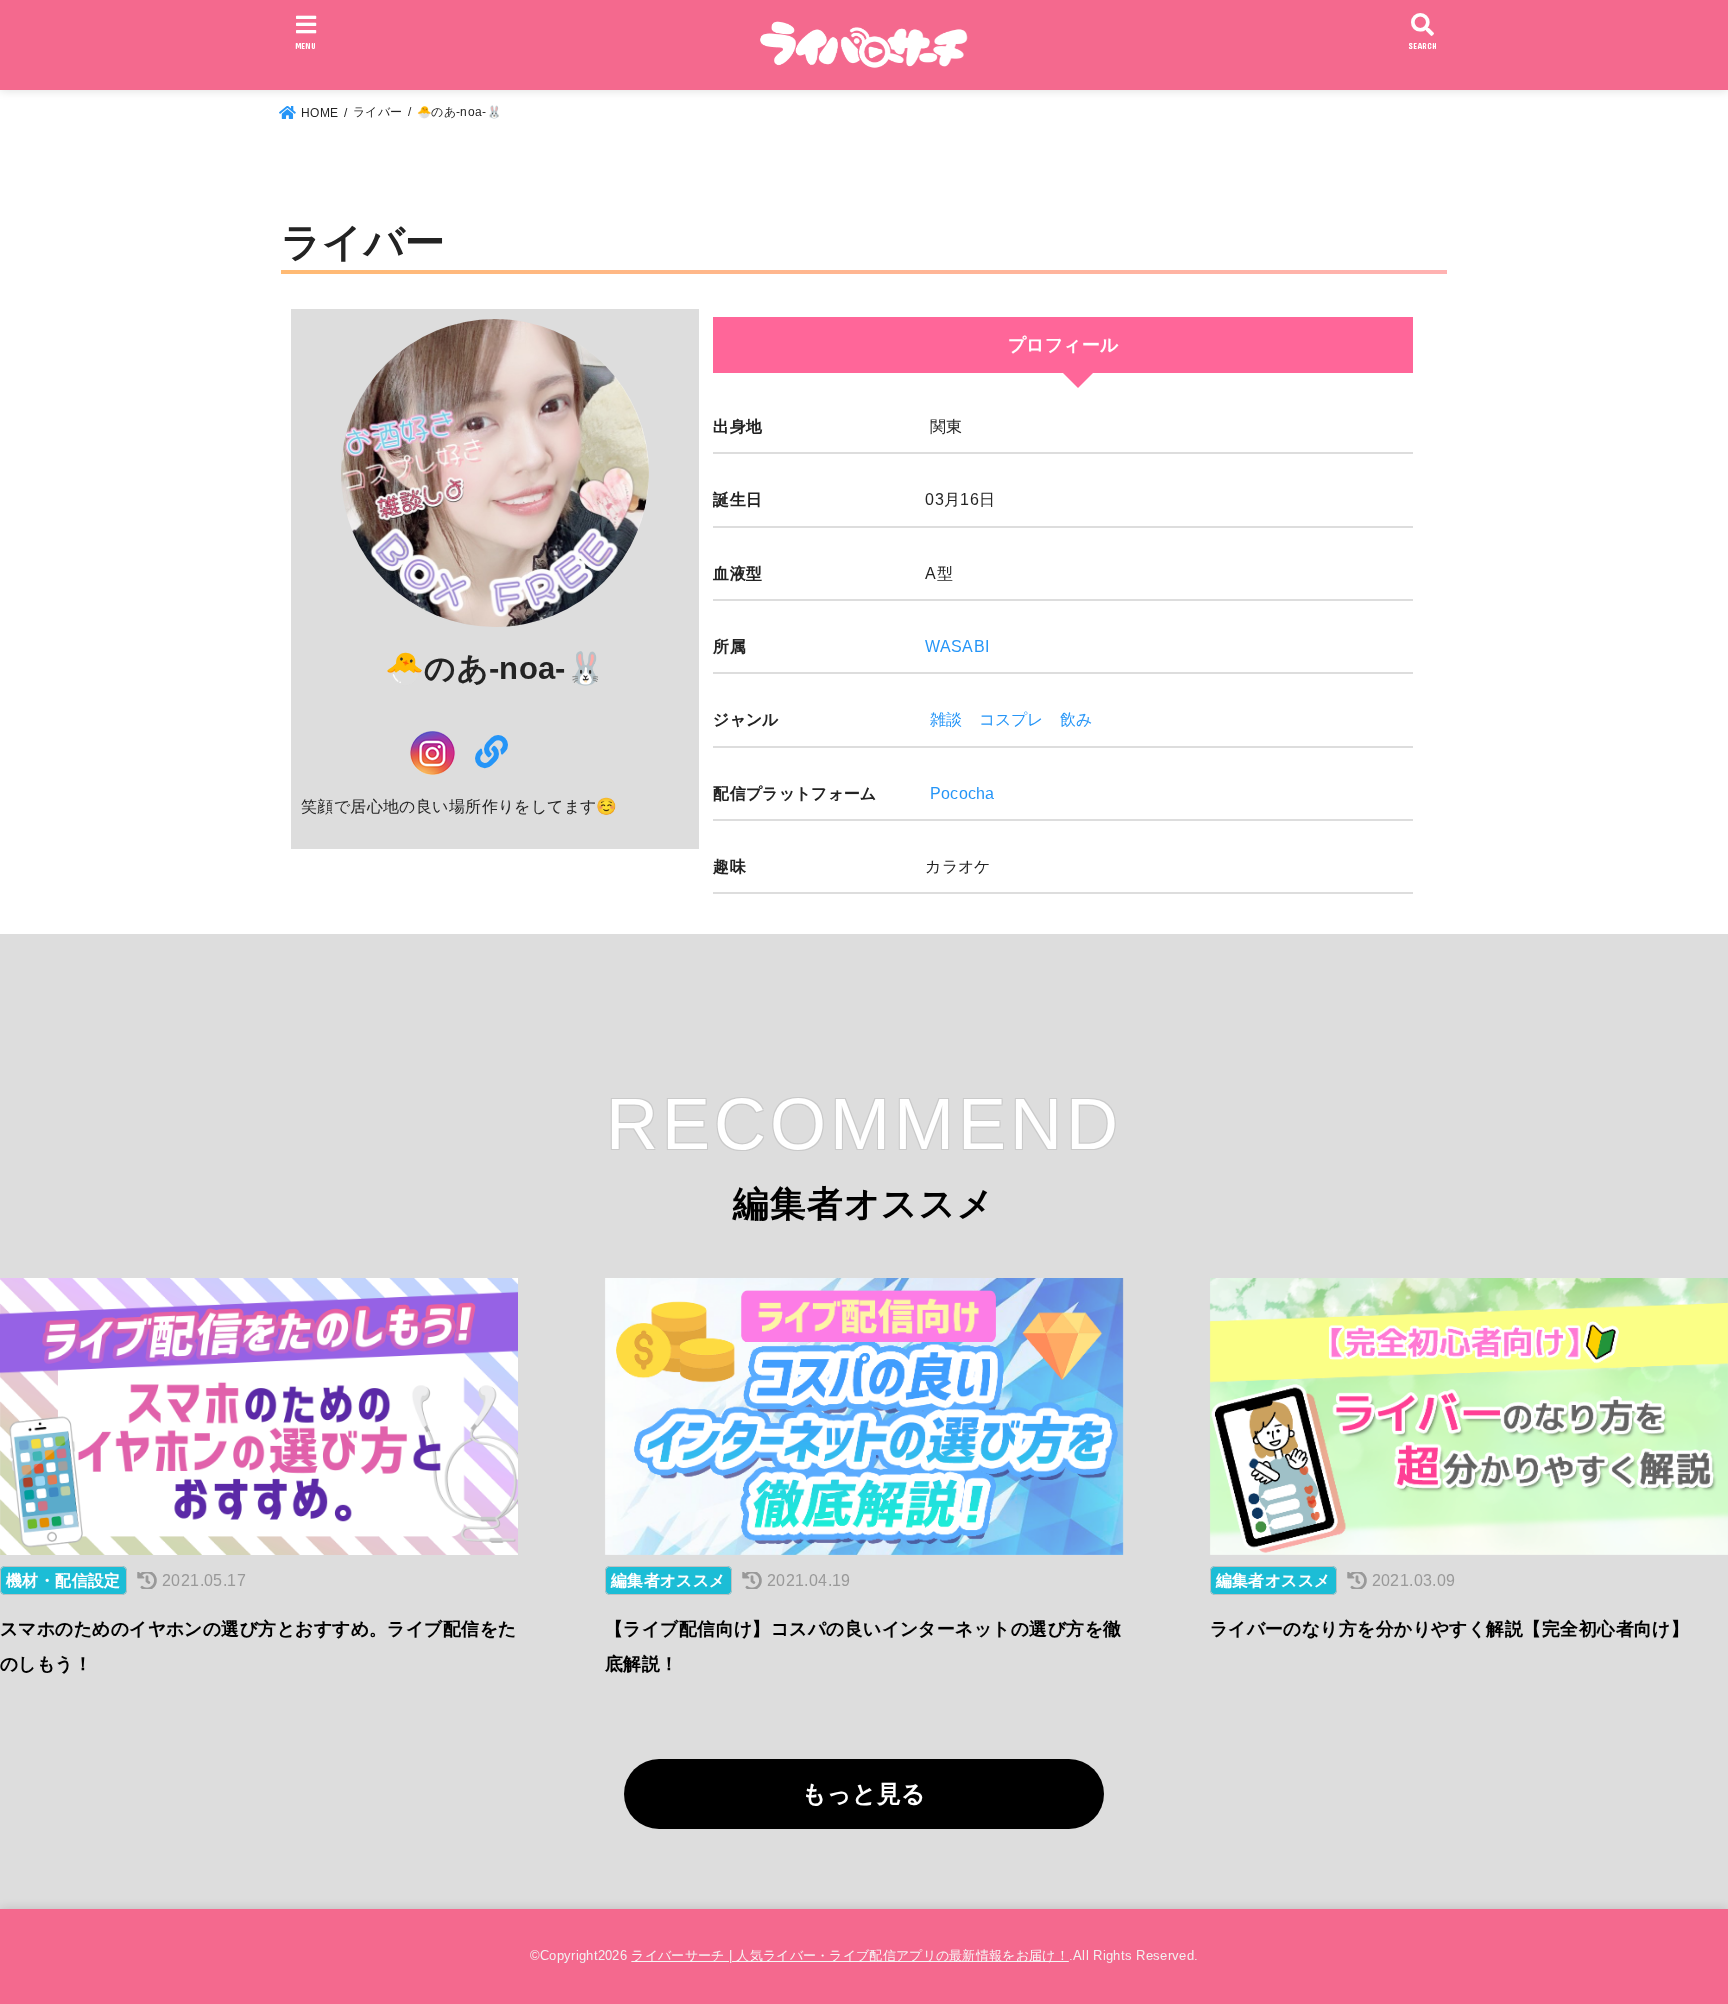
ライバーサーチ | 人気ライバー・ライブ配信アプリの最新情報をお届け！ (850, 1955)
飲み (1076, 719)
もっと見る (864, 1793)
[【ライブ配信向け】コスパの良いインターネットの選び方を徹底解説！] (864, 1416)
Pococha (962, 793)
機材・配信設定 (63, 1580)
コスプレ (1011, 719)
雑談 (946, 719)
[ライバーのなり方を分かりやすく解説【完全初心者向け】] (1469, 1416)
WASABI (957, 646)
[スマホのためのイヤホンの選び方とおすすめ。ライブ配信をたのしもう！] (259, 1416)
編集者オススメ (668, 1580)
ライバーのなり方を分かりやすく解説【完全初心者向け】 (1450, 1629)
